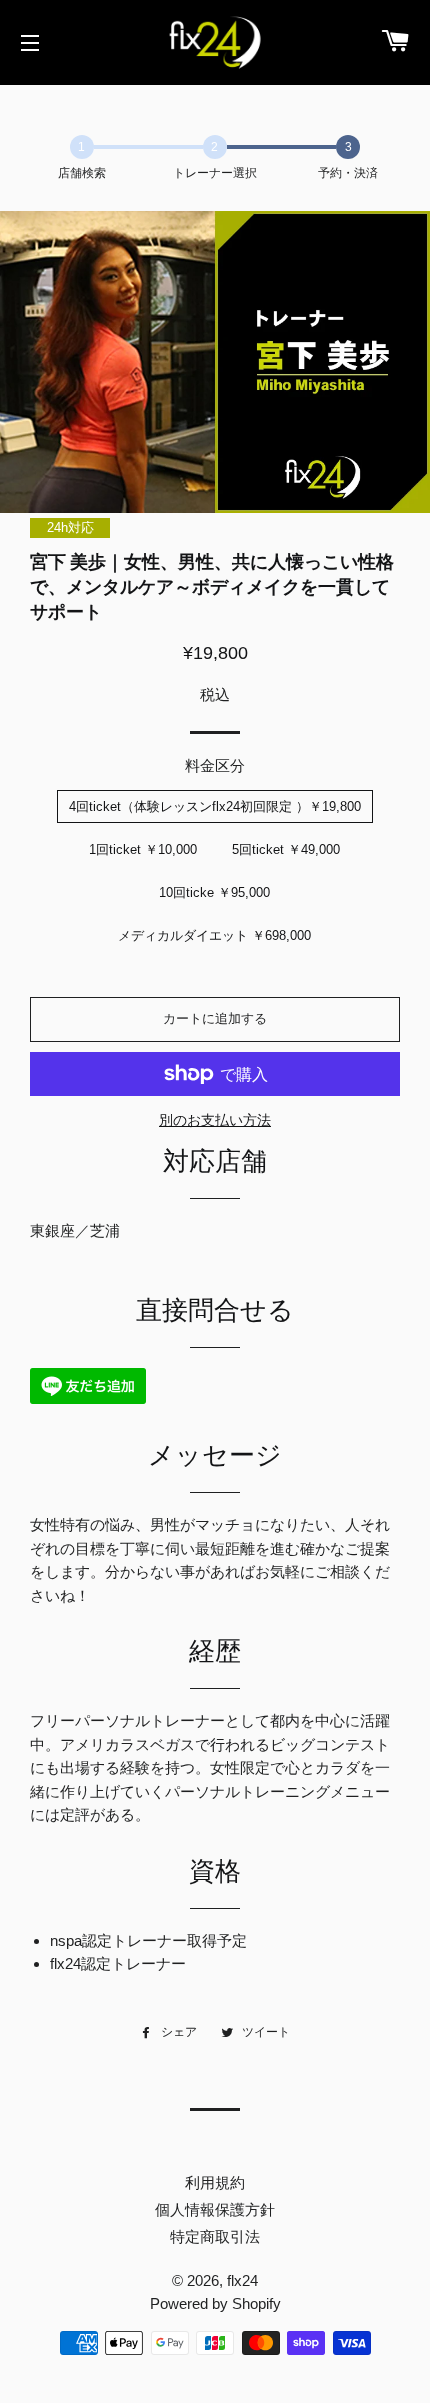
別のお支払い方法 (215, 1120)
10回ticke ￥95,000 (214, 892)
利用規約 (215, 2182)
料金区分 (215, 765)
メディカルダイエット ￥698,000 (214, 935)
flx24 (242, 2280)
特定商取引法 (215, 2236)
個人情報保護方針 (215, 2209)
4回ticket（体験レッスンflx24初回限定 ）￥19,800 (215, 806)
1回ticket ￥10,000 (143, 849)
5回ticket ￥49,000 (286, 849)
